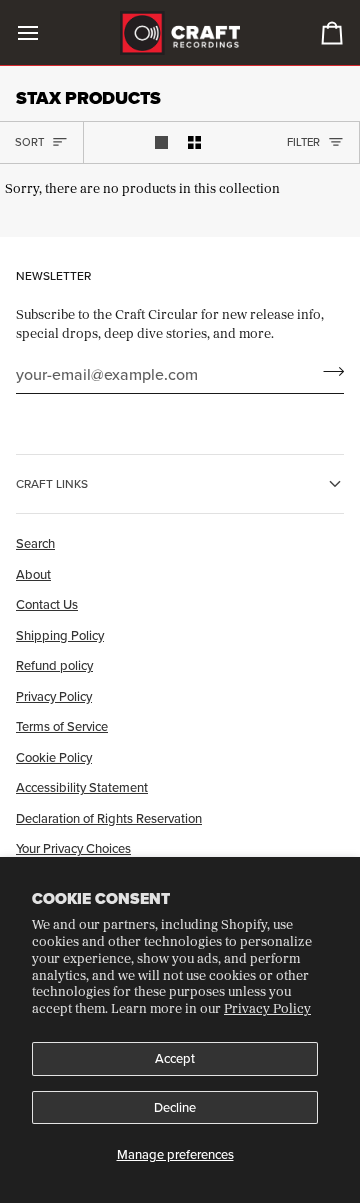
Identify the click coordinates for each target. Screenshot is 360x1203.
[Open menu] (46, 32)
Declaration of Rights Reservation (109, 818)
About (33, 574)
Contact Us (47, 604)
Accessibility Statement (82, 787)
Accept (175, 1058)
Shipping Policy (60, 635)
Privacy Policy (267, 1008)
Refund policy (54, 665)
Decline (175, 1107)
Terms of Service (62, 726)
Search (35, 543)
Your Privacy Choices (73, 848)
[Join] (327, 372)
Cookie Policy (54, 757)
